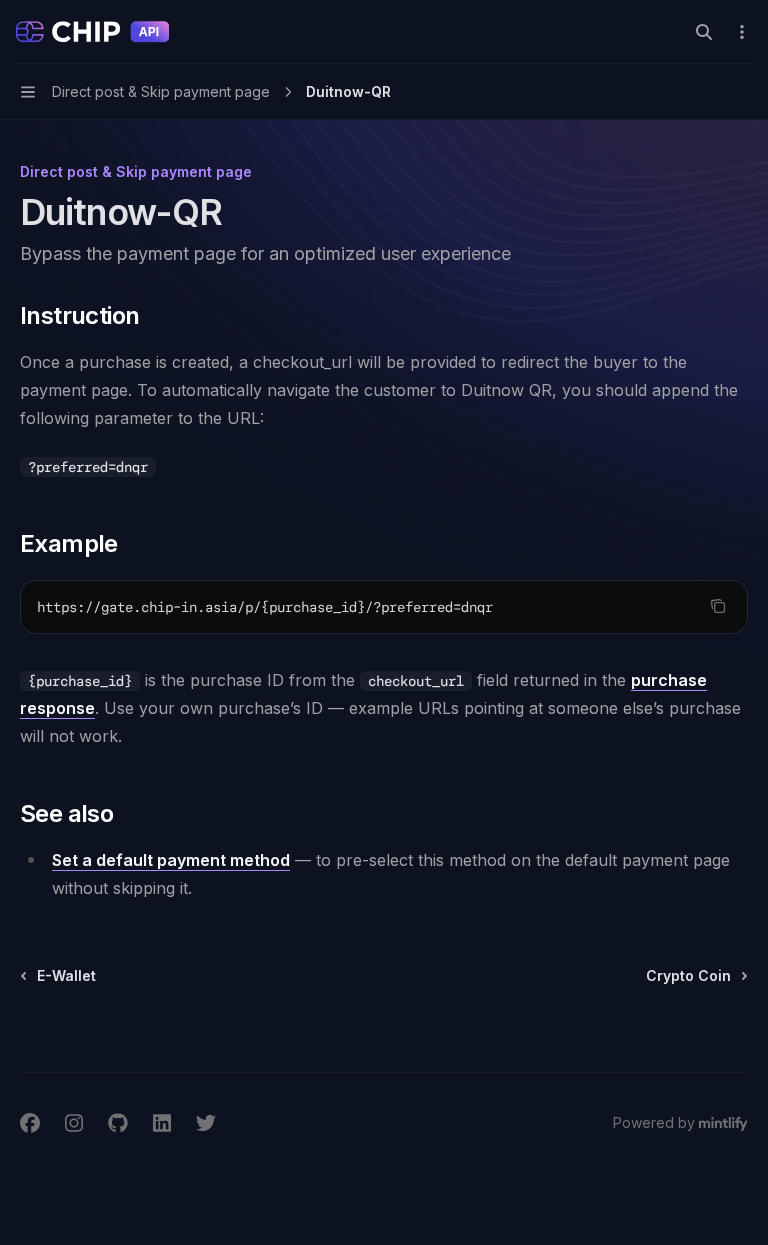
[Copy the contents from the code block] (718, 606)
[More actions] (742, 32)
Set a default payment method (171, 860)
